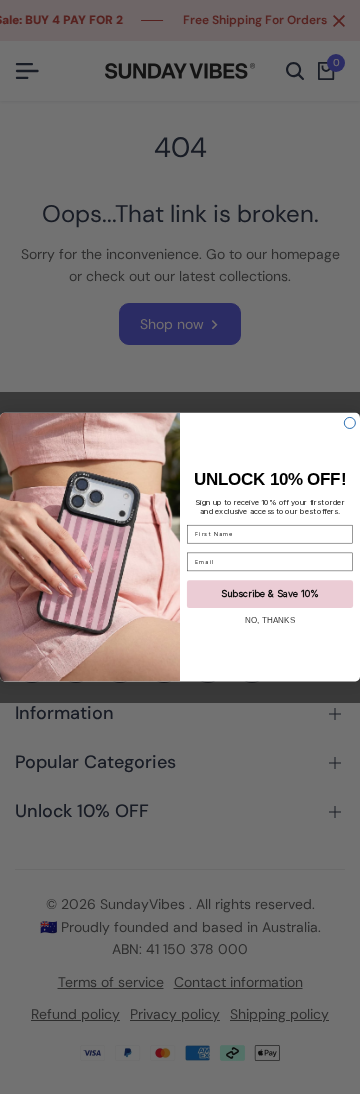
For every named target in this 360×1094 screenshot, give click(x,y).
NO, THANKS (270, 619)
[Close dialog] (349, 422)
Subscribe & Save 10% (270, 593)
